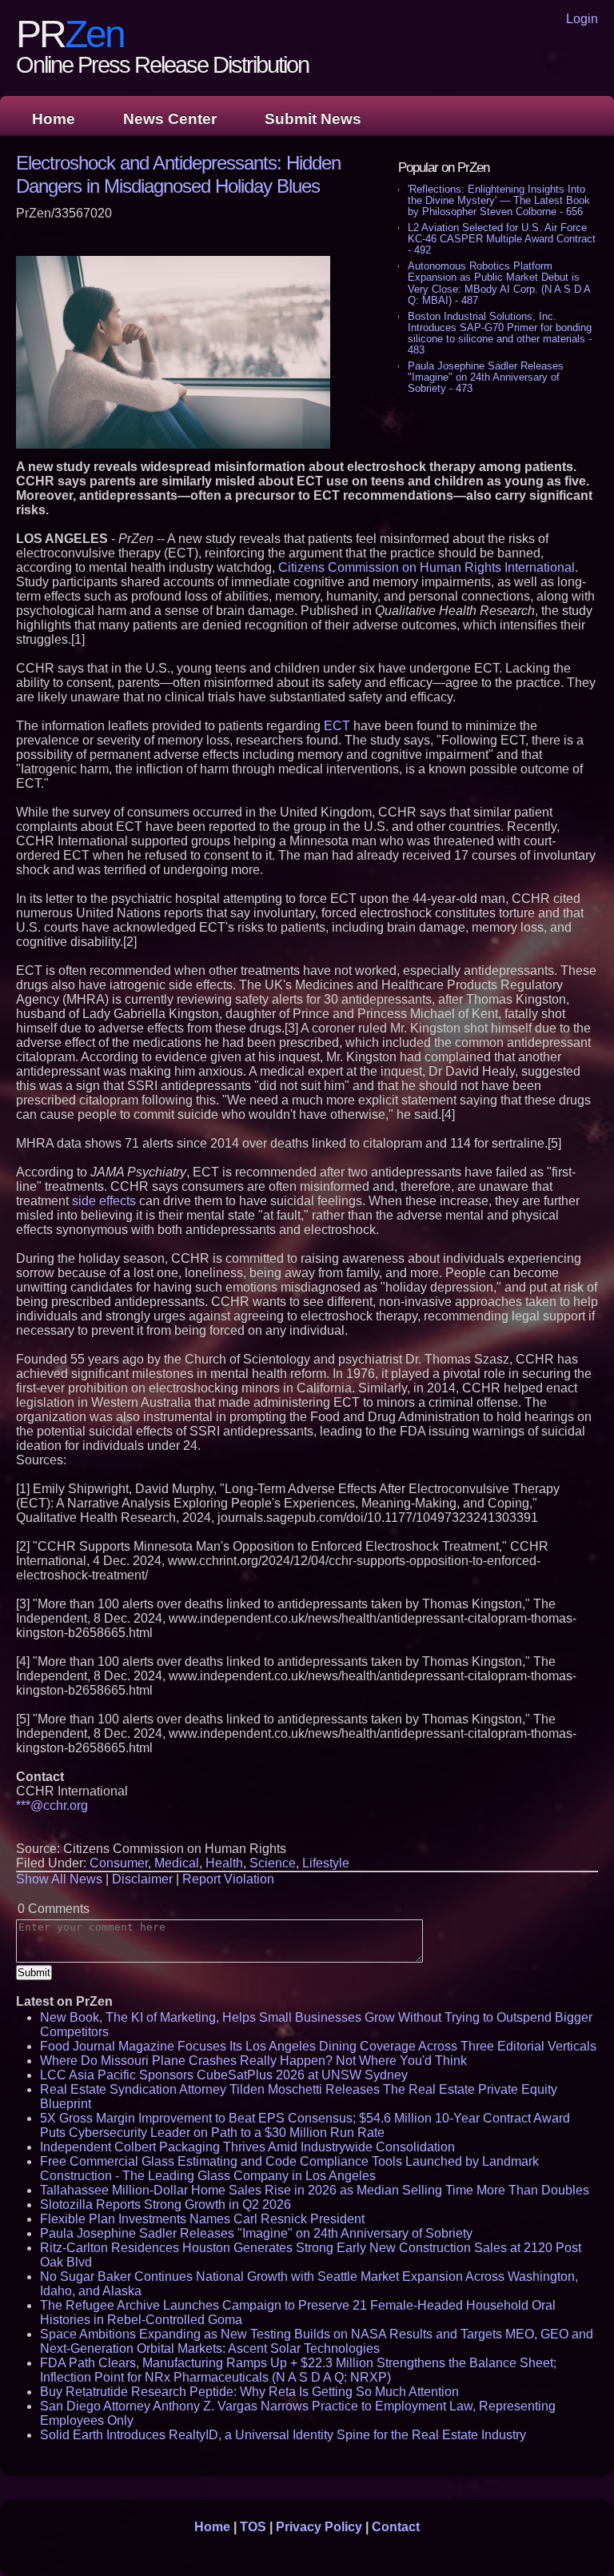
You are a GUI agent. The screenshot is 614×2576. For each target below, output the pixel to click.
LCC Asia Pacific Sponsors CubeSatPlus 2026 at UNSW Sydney (224, 2075)
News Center (170, 119)
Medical (177, 1863)
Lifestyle (326, 1863)
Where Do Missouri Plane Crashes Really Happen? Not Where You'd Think (253, 2061)
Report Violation (228, 1879)
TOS (253, 2527)
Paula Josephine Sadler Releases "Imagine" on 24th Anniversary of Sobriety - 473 (486, 377)
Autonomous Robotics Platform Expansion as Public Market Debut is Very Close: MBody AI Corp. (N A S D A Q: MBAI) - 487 (499, 283)
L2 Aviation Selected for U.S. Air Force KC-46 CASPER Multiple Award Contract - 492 (502, 239)
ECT (337, 726)
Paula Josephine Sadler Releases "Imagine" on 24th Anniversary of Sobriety (256, 2233)
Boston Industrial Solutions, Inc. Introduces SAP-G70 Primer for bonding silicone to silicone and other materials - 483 (500, 333)
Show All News (59, 1879)
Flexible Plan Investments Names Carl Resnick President (202, 2219)
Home (54, 119)
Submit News (313, 119)
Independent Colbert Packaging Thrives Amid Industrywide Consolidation (247, 2147)
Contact (396, 2527)
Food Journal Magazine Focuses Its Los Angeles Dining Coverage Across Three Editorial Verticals (318, 2046)
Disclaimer (142, 1879)
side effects (104, 1201)
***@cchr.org (52, 1805)
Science (273, 1863)
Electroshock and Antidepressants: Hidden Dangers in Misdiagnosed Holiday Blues (178, 174)
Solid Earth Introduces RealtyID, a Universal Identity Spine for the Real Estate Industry (283, 2435)
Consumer (119, 1863)
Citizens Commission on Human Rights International (427, 567)
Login (582, 19)
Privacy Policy (319, 2527)
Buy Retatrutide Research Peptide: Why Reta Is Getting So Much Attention (249, 2392)
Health (224, 1863)
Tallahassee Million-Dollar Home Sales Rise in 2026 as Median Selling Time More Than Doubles (315, 2190)
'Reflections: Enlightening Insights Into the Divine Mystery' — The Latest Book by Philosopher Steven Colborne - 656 (499, 200)
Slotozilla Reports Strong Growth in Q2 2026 (165, 2205)
